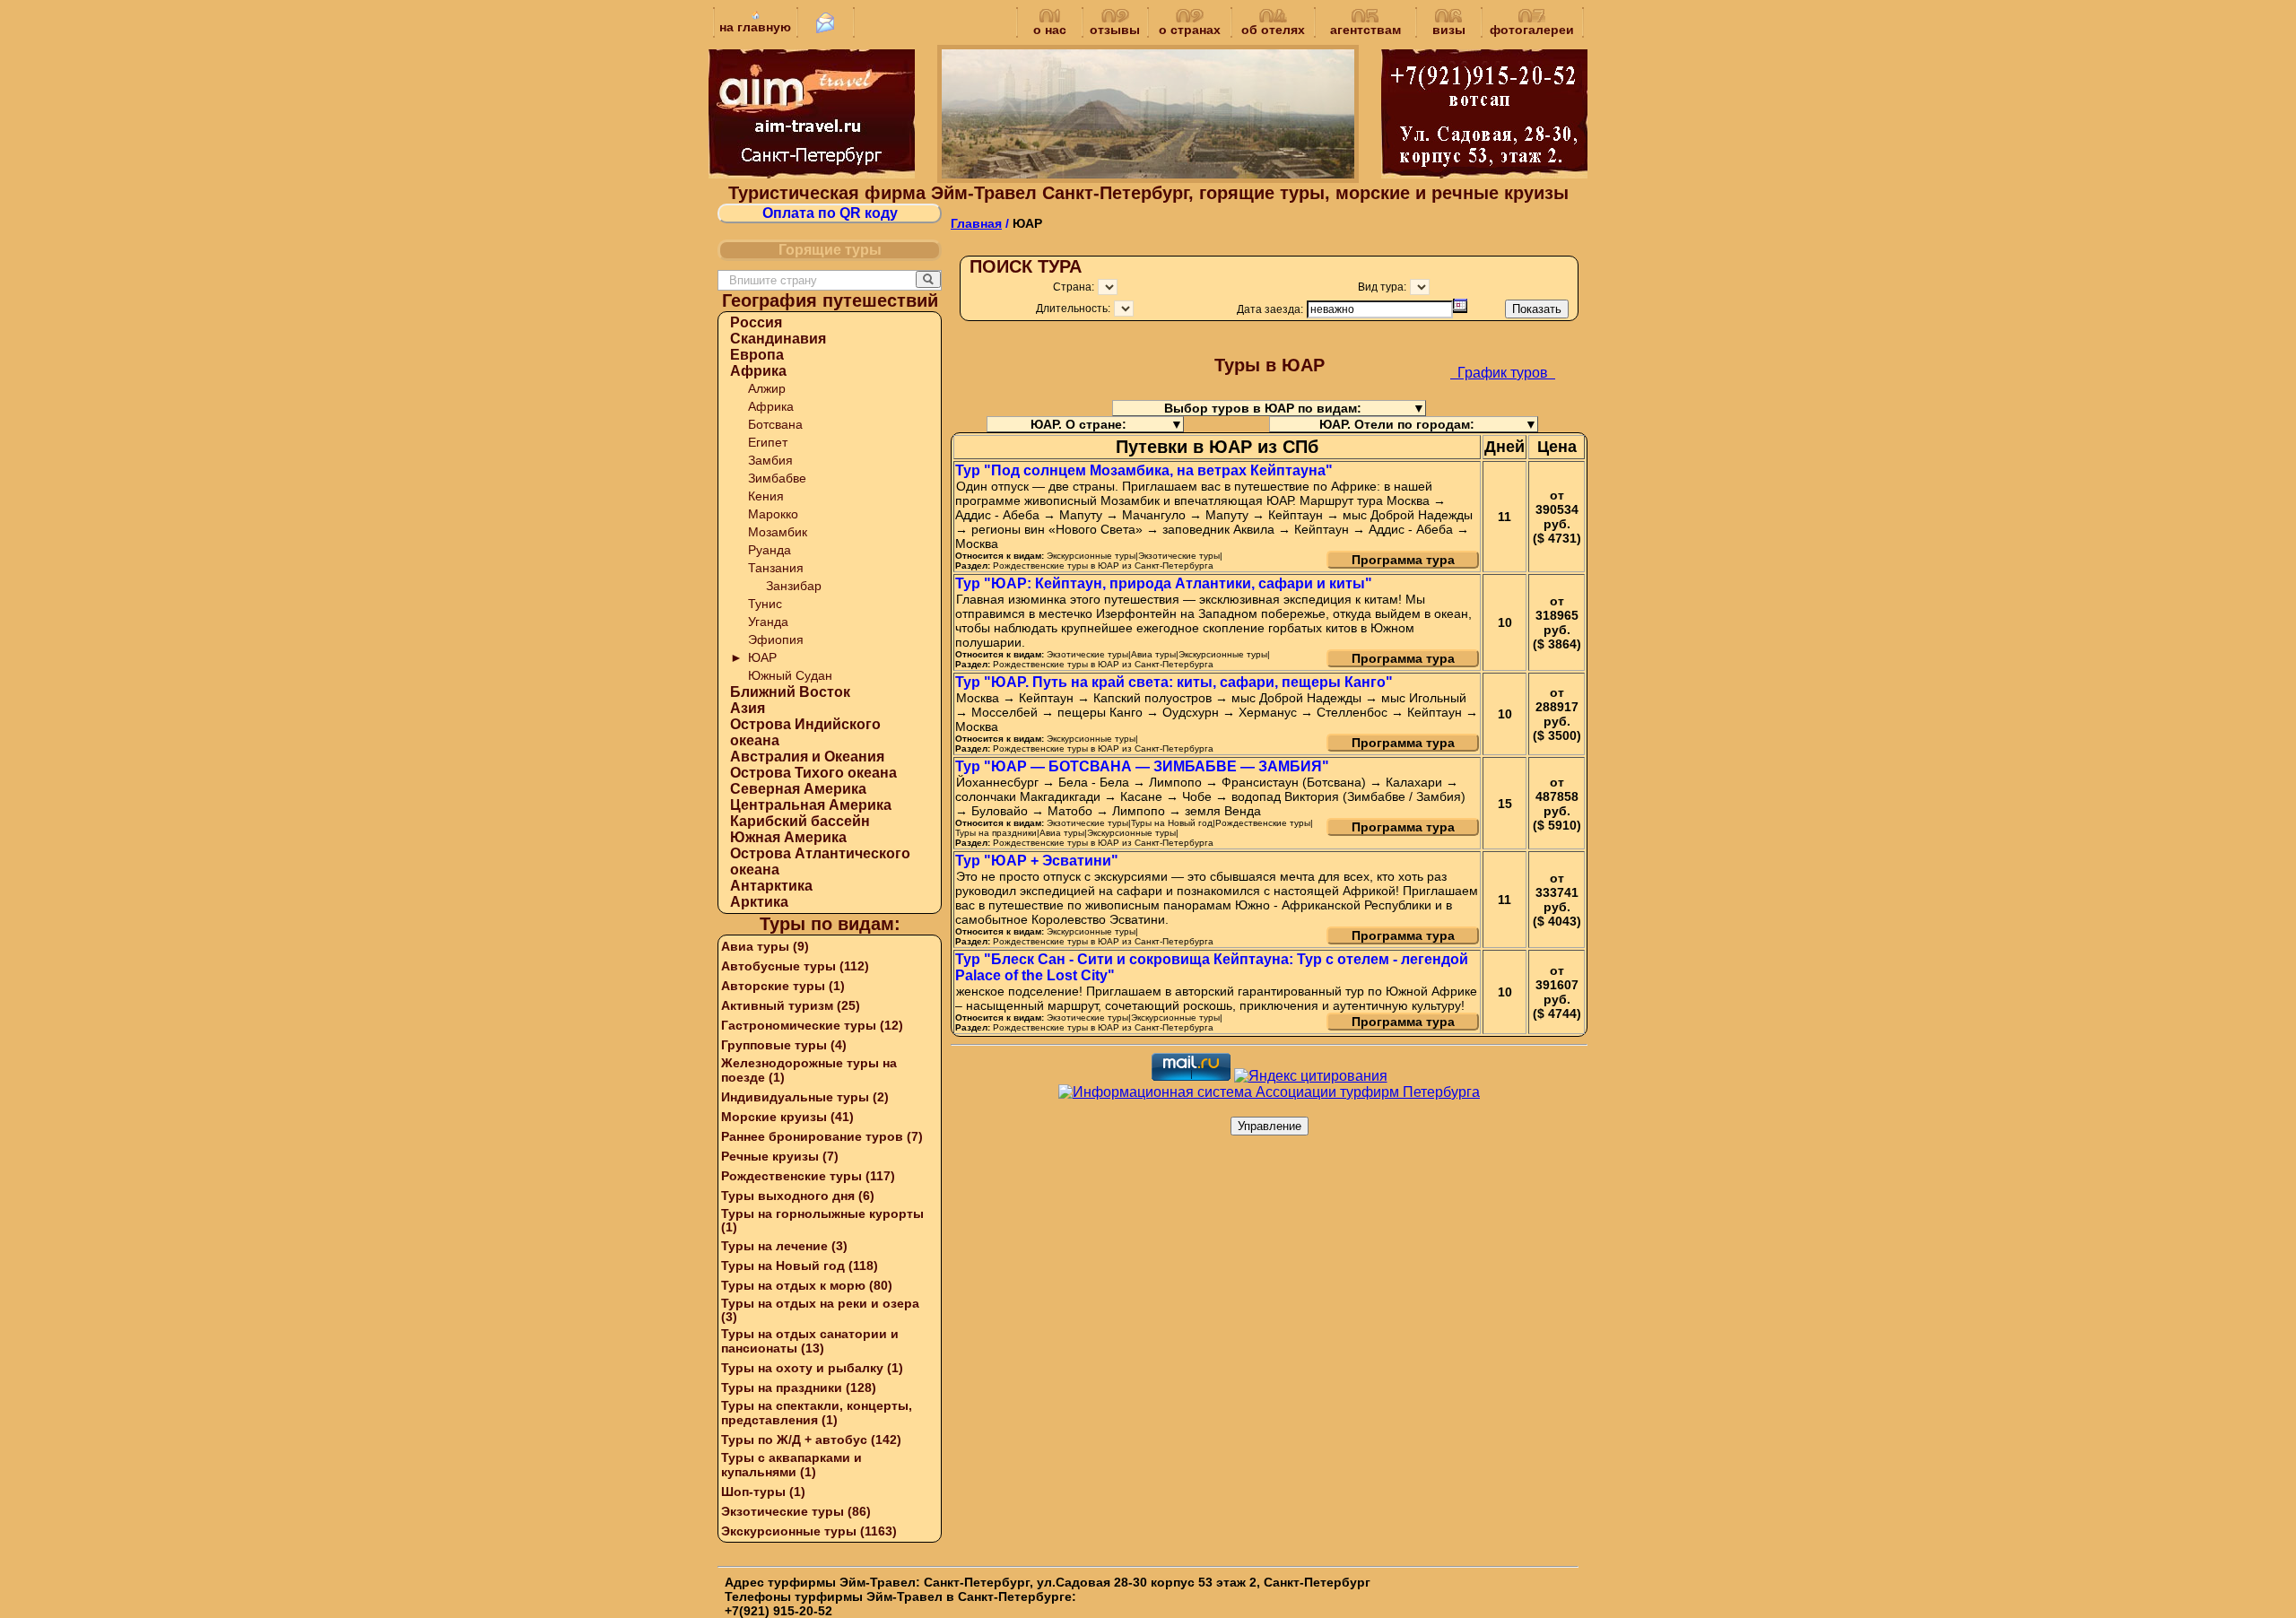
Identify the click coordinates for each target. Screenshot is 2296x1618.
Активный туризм (777, 1005)
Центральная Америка (811, 805)
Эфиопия (776, 639)
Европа (757, 355)
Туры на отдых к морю (793, 1285)
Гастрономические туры (799, 1025)
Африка (758, 371)
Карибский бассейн (800, 821)
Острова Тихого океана (813, 773)
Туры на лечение (774, 1246)
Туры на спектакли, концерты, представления (817, 1413)
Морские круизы (774, 1117)
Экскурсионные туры (789, 1531)
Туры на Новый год (783, 1266)
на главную (755, 27)
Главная (976, 223)
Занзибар (794, 586)
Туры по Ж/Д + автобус (794, 1440)
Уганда (768, 622)
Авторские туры (773, 986)
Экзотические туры (783, 1511)
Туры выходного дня (788, 1196)
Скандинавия (778, 339)
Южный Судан (790, 675)
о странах (1190, 30)
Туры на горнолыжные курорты (822, 1213)
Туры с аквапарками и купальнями (791, 1465)
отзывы (1115, 30)
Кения (766, 496)
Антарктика (771, 886)
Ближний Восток (790, 692)
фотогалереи (1532, 30)
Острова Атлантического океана (820, 861)
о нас (1050, 30)
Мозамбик (778, 532)
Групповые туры (774, 1045)
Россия (756, 322)
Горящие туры (830, 250)
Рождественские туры (791, 1176)
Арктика (759, 902)
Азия (748, 708)
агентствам (1365, 30)
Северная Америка (798, 789)
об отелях (1273, 30)
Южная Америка (788, 837)
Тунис (765, 604)
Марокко (773, 514)
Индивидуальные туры (795, 1097)
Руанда (770, 550)
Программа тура (1403, 560)
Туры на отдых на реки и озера (820, 1303)
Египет (768, 442)
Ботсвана (775, 424)
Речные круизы (770, 1156)
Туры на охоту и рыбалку (802, 1368)
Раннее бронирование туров (812, 1136)
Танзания (776, 568)
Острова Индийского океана (805, 732)
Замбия (770, 460)
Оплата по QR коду (830, 213)
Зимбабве (777, 478)
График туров (1503, 373)
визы (1449, 30)
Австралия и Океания (807, 757)
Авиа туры (755, 946)
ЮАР (762, 657)
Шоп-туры (753, 1492)
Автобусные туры (778, 966)
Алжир (767, 388)
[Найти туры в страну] (928, 279)
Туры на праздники (782, 1387)
